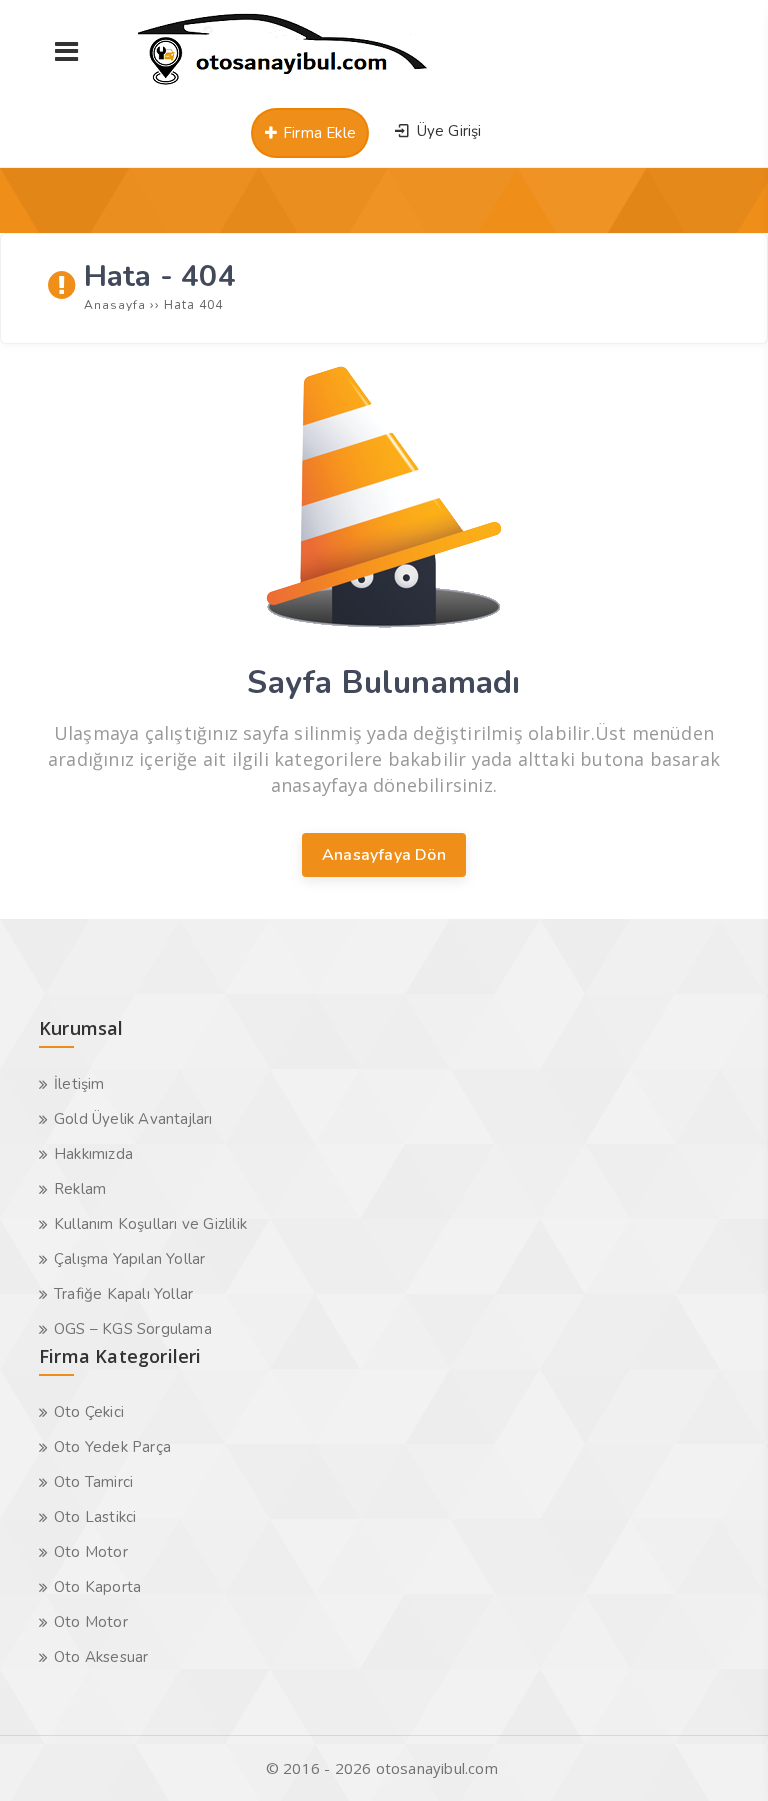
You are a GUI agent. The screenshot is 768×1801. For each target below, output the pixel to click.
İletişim (79, 1084)
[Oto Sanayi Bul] (283, 85)
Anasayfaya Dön (384, 855)
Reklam (80, 1189)
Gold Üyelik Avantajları (133, 1119)
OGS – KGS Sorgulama (133, 1329)
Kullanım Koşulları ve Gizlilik (150, 1224)
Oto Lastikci (95, 1517)
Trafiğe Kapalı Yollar (123, 1294)
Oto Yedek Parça (112, 1447)
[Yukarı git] (723, 1756)
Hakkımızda (93, 1154)
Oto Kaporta (97, 1587)
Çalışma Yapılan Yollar (129, 1259)
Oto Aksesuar (101, 1657)
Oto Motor (91, 1552)
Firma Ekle (317, 133)
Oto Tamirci (93, 1482)
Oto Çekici (89, 1412)
